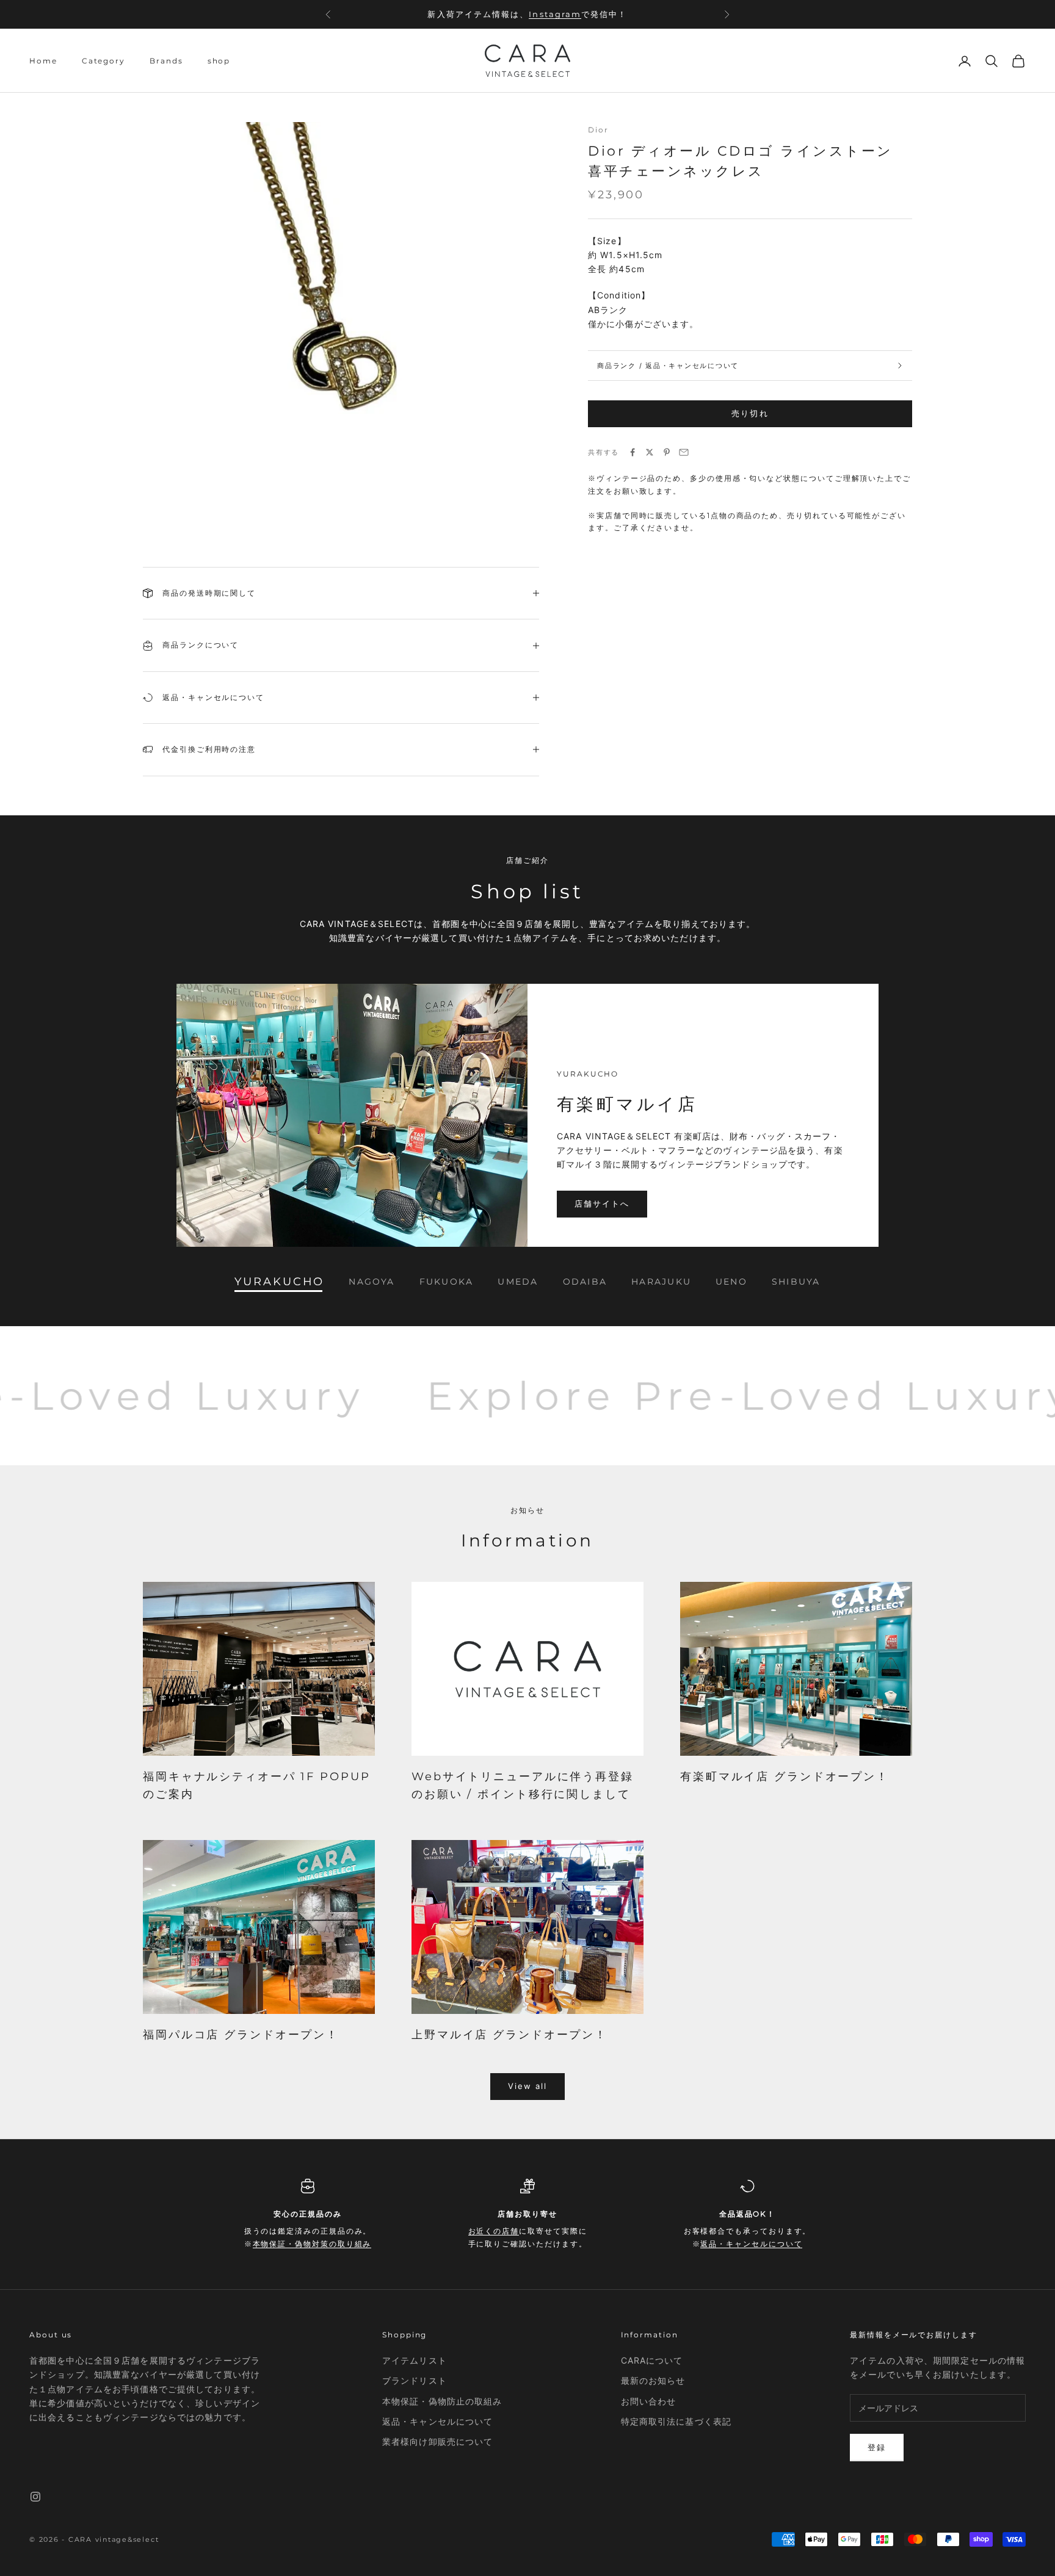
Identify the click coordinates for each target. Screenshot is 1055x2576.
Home (43, 61)
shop (219, 61)
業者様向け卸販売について (437, 2441)
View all (528, 2086)
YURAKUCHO (279, 1282)
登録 (877, 2447)
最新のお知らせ (653, 2380)
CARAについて (652, 2360)
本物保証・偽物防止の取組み (442, 2401)
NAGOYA (372, 1282)
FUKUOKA (447, 1282)
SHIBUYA (796, 1282)
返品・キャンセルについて (751, 2244)
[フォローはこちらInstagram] (35, 2497)
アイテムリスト (415, 2360)
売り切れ (750, 413)
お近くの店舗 (494, 2231)
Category (103, 61)
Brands (166, 61)
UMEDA (518, 1282)
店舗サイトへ (602, 1203)
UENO (731, 1282)
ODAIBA (585, 1282)
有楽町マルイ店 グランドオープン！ (785, 1777)
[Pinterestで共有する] (667, 452)
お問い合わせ (649, 2401)
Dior (598, 130)
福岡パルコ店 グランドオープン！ (241, 2035)
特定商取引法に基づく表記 (676, 2421)
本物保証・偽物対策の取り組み (312, 2244)
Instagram (555, 8)
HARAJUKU (661, 1282)
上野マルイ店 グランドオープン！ (509, 2035)
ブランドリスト (415, 2380)
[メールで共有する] (684, 452)
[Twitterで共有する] (650, 452)
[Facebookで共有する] (633, 452)
